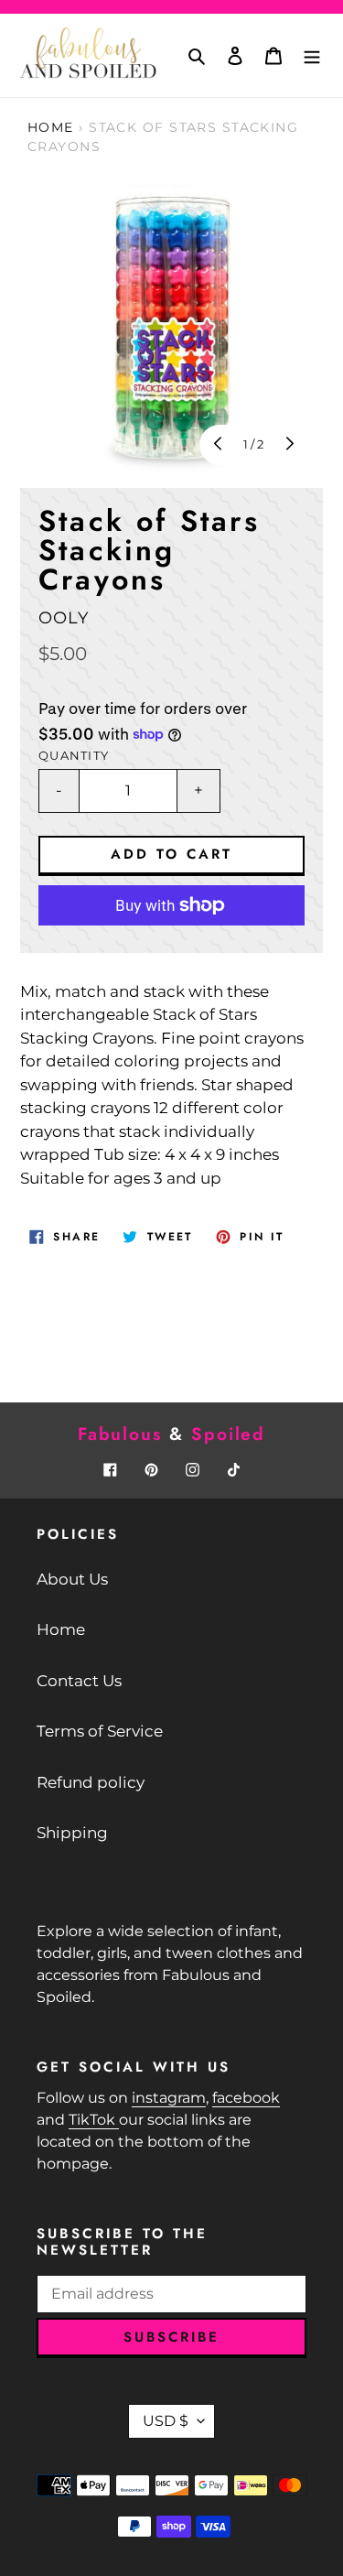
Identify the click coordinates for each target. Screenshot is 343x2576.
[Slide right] (288, 445)
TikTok (94, 2120)
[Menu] (312, 56)
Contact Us (79, 1681)
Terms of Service (100, 1731)
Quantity (74, 756)
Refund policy (91, 1782)
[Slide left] (220, 445)
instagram (169, 2098)
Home (51, 127)
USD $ (166, 2421)
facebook (246, 2098)
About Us (72, 1579)
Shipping (72, 1833)
